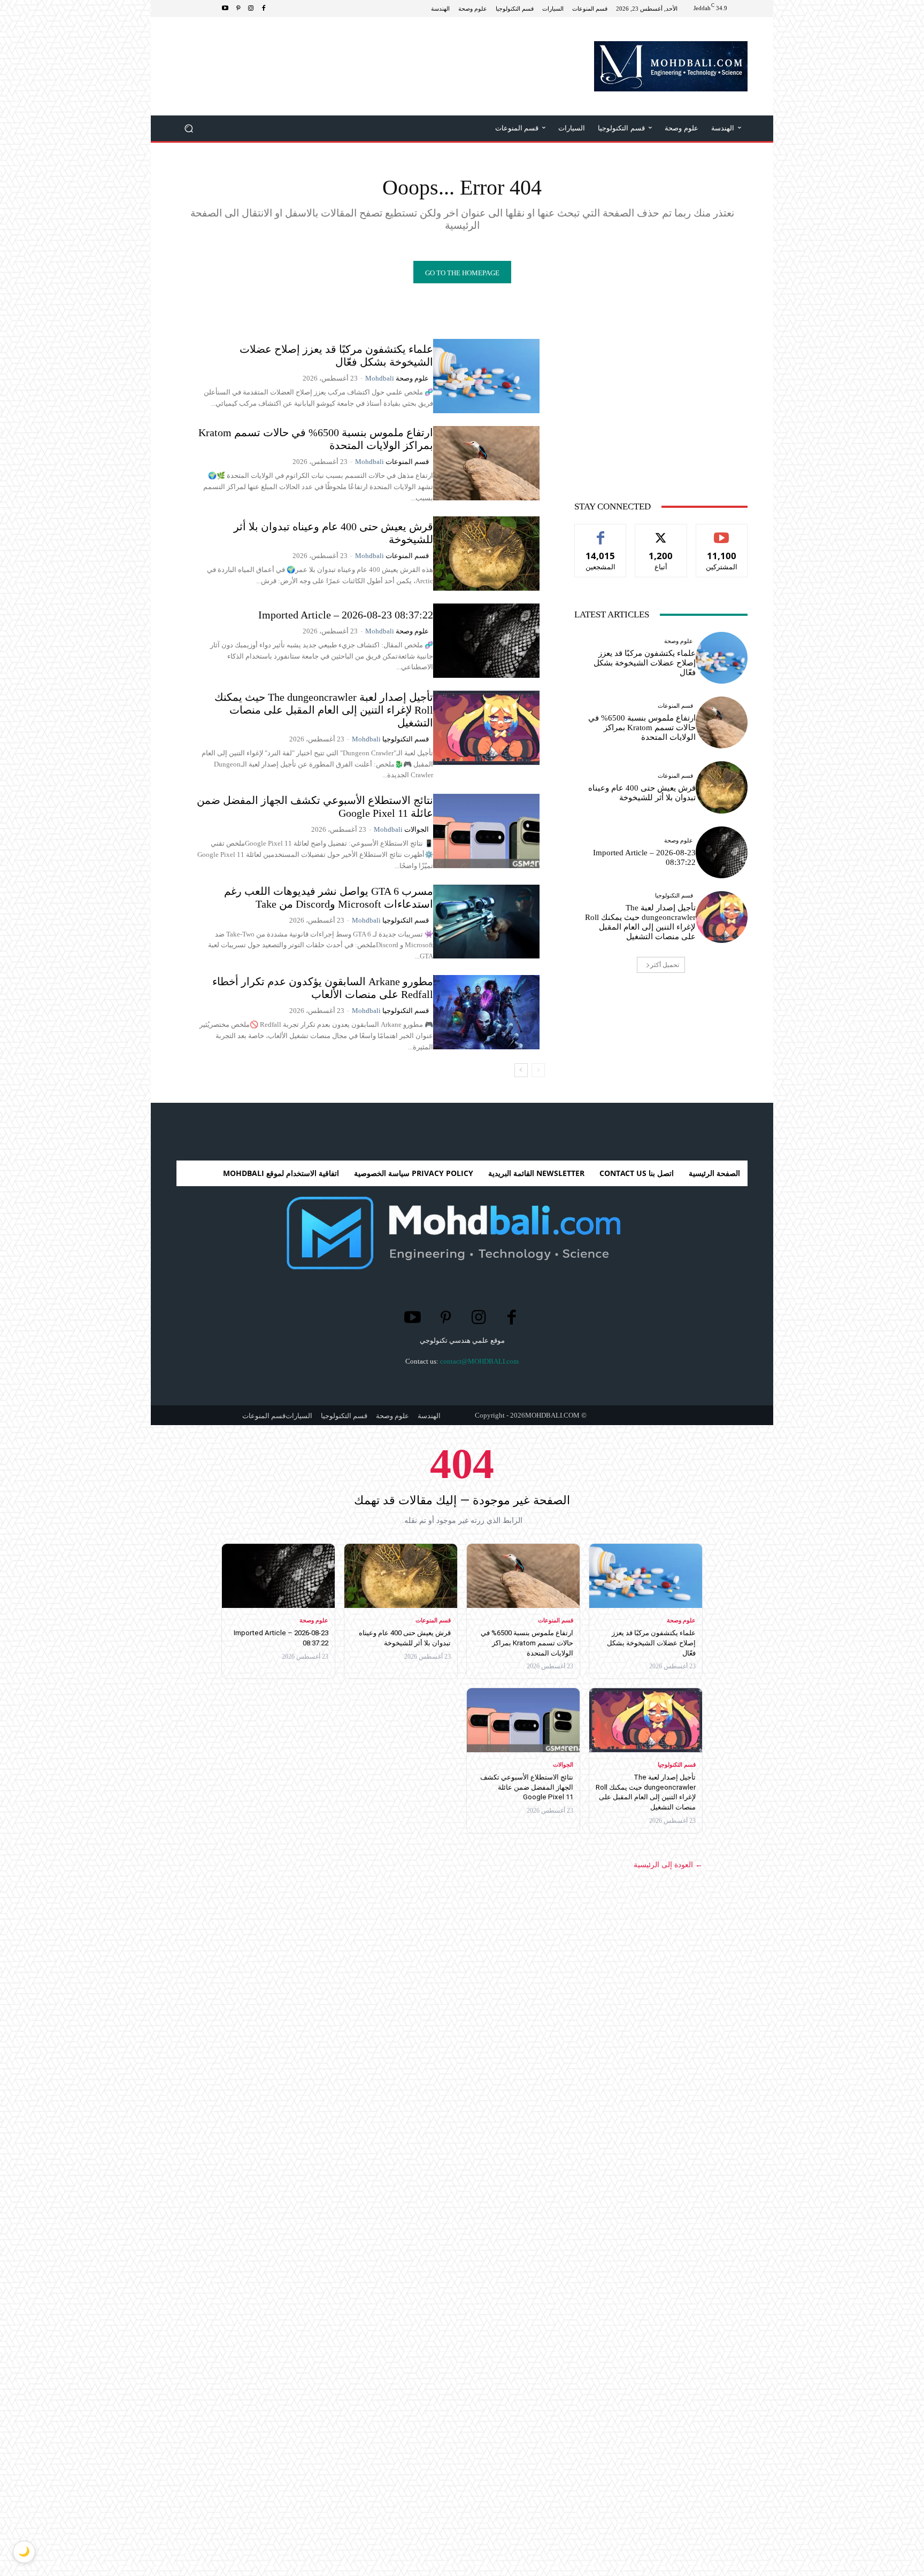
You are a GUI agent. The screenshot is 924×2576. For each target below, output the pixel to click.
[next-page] (521, 1070)
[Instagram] (251, 9)
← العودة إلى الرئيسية (668, 1865)
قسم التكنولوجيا (406, 739)
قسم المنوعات (407, 462)
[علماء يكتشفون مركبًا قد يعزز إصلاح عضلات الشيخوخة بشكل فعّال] (486, 376)
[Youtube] (225, 9)
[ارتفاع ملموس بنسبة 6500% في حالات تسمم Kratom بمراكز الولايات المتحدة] (486, 463)
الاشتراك (722, 532)
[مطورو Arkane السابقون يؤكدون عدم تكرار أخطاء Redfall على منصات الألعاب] (486, 1012)
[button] (189, 129)
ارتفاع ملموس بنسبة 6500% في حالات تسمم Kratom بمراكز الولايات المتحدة (642, 728)
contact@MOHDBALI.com (479, 1361)
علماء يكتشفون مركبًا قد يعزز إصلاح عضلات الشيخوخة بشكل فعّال (336, 355)
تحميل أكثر (665, 965)
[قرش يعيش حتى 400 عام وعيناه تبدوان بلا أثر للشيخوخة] (486, 554)
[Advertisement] (371, 52)
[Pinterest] (238, 9)
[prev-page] (538, 1070)
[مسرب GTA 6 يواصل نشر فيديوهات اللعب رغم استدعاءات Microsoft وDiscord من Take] (486, 922)
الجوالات (417, 829)
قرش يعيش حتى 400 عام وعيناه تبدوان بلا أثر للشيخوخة (642, 793)
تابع (661, 532)
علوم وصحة (412, 378)
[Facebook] (264, 9)
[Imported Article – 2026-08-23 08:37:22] (486, 641)
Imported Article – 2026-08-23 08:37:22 (346, 615)
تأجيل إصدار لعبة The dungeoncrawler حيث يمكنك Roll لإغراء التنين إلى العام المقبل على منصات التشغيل (324, 710)
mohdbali (380, 378)
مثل (601, 532)
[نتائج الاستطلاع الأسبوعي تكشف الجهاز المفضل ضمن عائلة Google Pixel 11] (486, 831)
